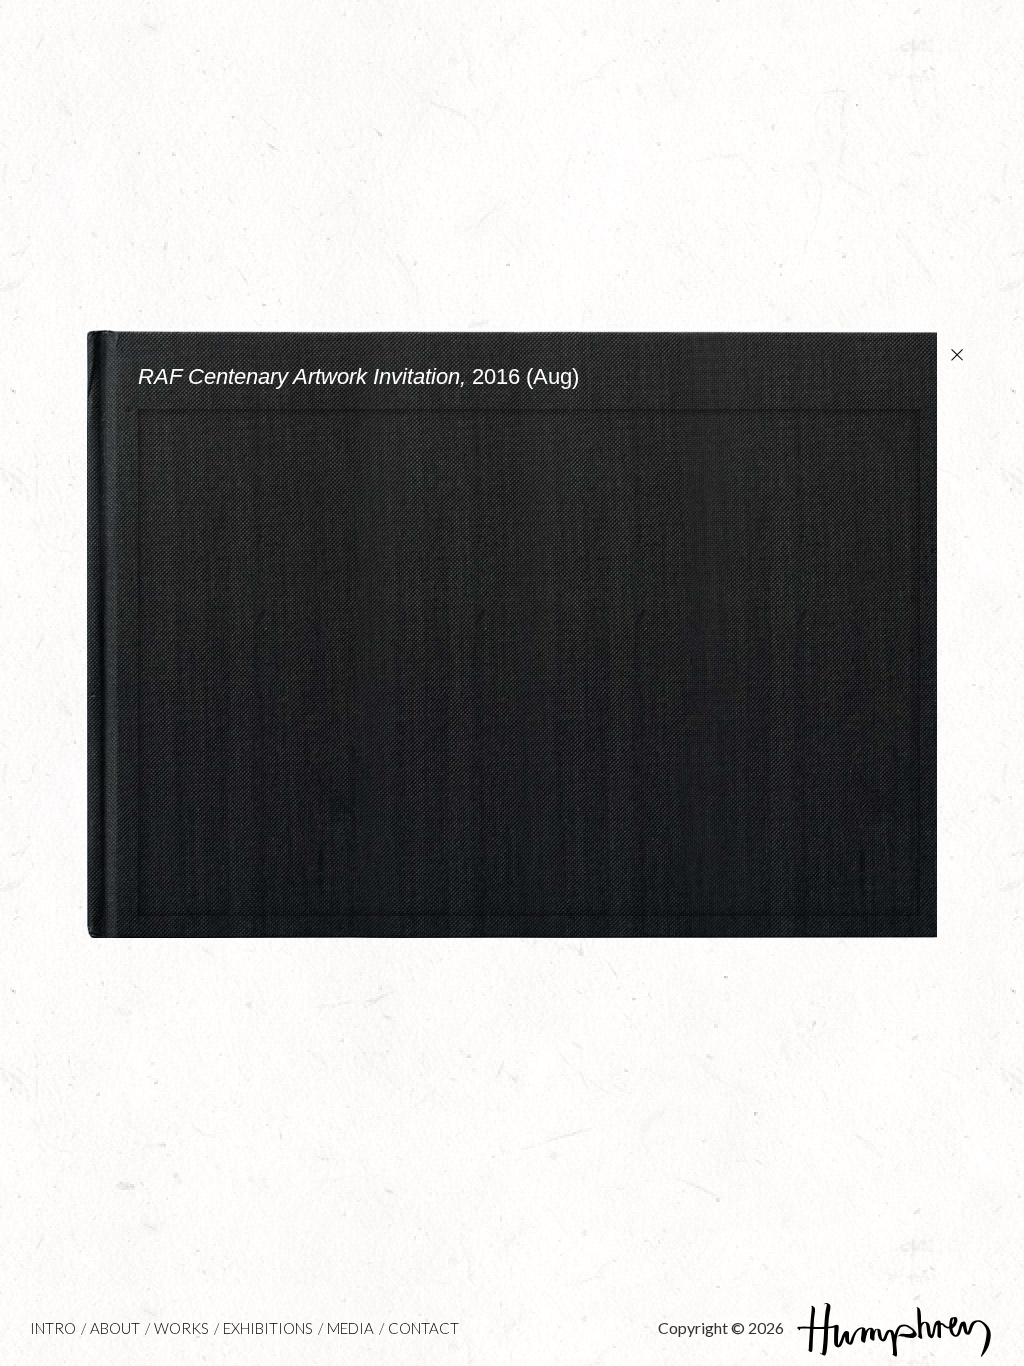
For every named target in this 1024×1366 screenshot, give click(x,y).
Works (181, 1328)
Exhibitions (268, 1328)
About (115, 1328)
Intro (53, 1328)
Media (350, 1328)
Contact (423, 1328)
